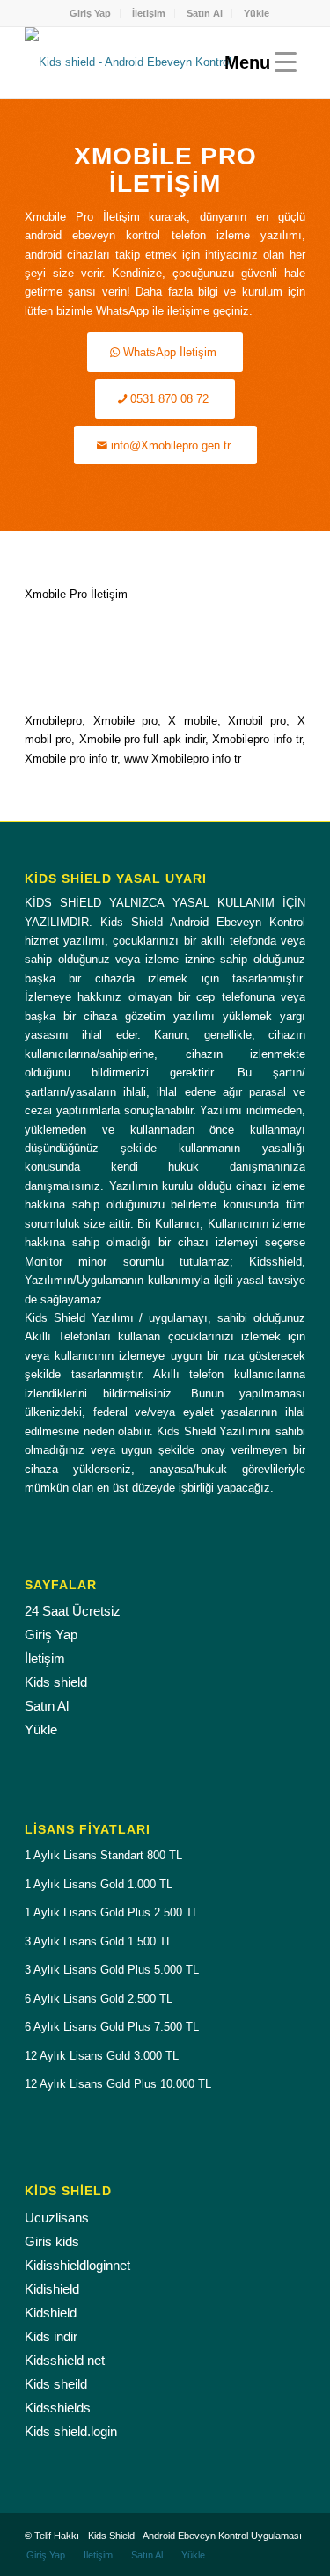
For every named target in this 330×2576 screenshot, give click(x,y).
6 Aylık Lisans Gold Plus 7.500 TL (112, 2027)
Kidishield (52, 2289)
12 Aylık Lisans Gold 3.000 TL (102, 2056)
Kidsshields (58, 2408)
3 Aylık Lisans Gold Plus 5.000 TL (112, 1970)
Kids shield (56, 1682)
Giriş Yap (90, 13)
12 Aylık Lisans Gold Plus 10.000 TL (118, 2084)
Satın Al (205, 13)
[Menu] (256, 62)
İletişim (149, 13)
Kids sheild (56, 2384)
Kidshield (51, 2313)
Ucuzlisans (57, 2218)
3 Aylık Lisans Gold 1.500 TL (99, 1941)
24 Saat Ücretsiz (73, 1611)
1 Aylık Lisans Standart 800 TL (103, 1855)
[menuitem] (91, 13)
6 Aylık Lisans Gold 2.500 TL (99, 1999)
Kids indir (51, 2336)
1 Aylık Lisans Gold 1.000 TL (99, 1884)
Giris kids (52, 2241)
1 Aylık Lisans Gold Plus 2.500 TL (112, 1912)
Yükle (257, 13)
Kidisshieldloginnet (77, 2265)
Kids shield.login (71, 2431)
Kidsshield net (65, 2360)
